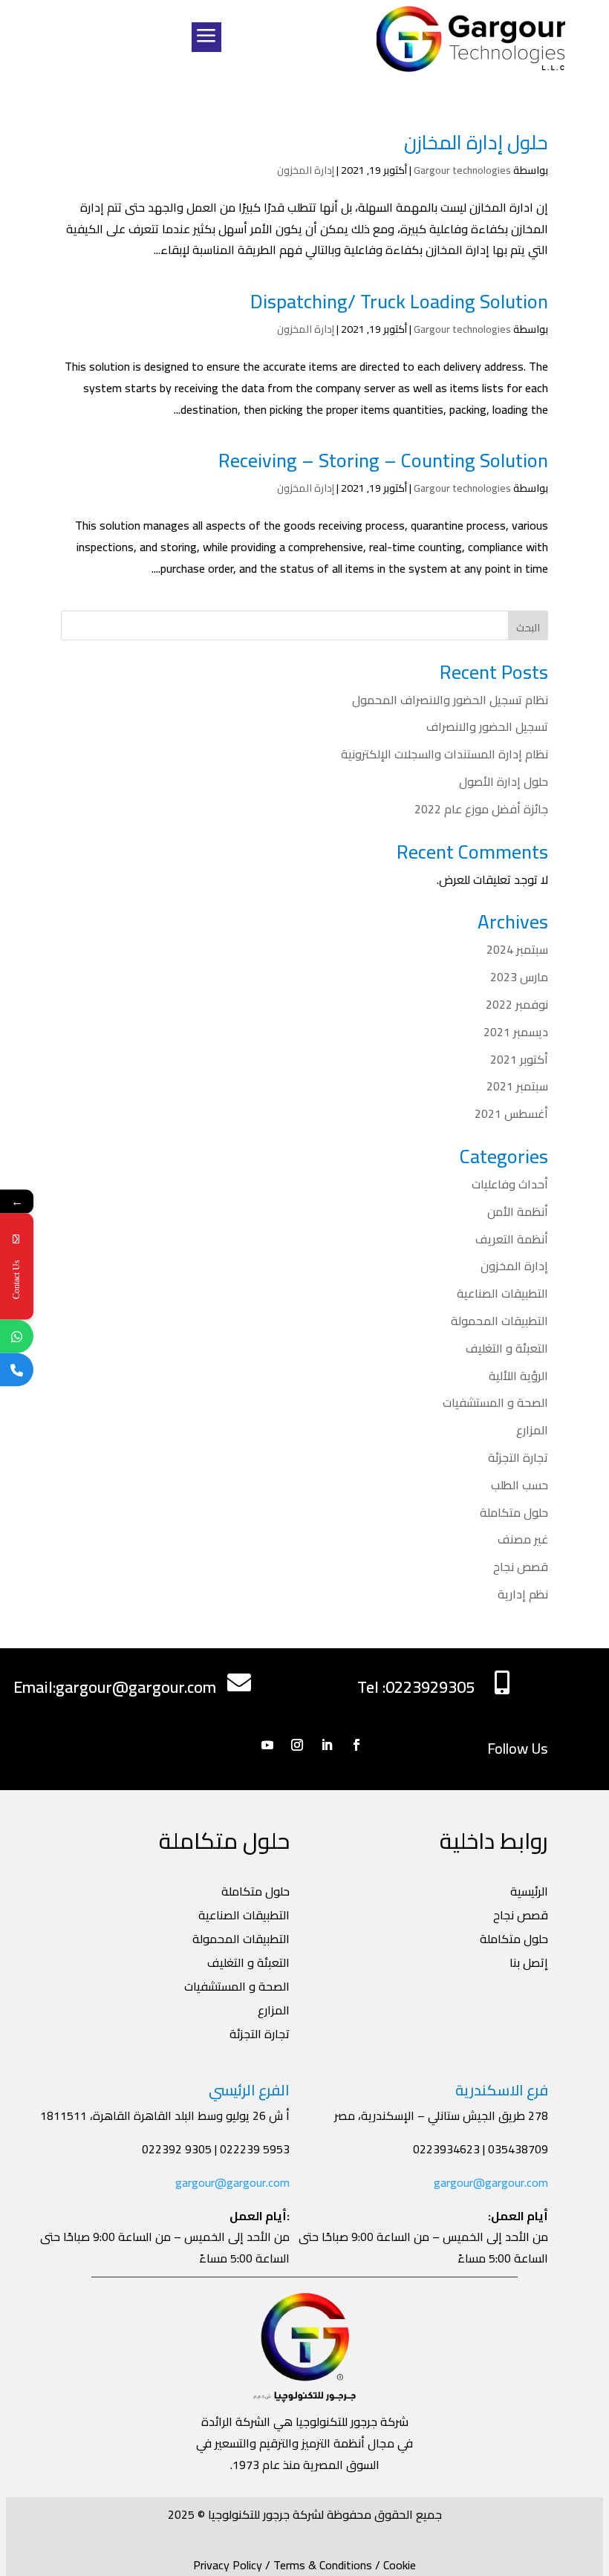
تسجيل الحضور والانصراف (487, 726)
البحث (528, 628)
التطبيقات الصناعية (502, 1293)
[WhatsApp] (17, 1337)
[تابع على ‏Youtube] (267, 1745)
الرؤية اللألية (518, 1376)
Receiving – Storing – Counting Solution (383, 460)
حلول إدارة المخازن (476, 142)
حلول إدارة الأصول (504, 781)
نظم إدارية (523, 1594)
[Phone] (17, 1370)
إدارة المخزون (306, 170)
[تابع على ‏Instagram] (297, 1745)
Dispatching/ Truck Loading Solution (399, 301)
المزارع (532, 1430)
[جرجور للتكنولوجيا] (471, 39)
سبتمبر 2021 (517, 1086)
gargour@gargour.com (491, 2182)
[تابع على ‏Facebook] (356, 1745)
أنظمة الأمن (518, 1211)
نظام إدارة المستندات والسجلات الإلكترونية (444, 754)
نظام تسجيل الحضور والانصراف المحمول (450, 700)
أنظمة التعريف (512, 1239)
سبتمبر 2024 (517, 949)
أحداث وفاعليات (510, 1184)
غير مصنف (523, 1539)
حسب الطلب (520, 1485)
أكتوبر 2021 (519, 1059)
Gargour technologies (462, 170)
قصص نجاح (521, 1567)
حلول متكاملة (514, 1512)
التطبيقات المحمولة (499, 1321)
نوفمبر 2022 (517, 1004)
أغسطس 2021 (511, 1113)
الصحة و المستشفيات (495, 1402)
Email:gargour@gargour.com (115, 1687)
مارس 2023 (519, 977)
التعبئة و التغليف (507, 1348)
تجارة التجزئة (518, 1457)
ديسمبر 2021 (516, 1032)
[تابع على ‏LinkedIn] (327, 1745)
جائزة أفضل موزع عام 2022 (481, 809)
